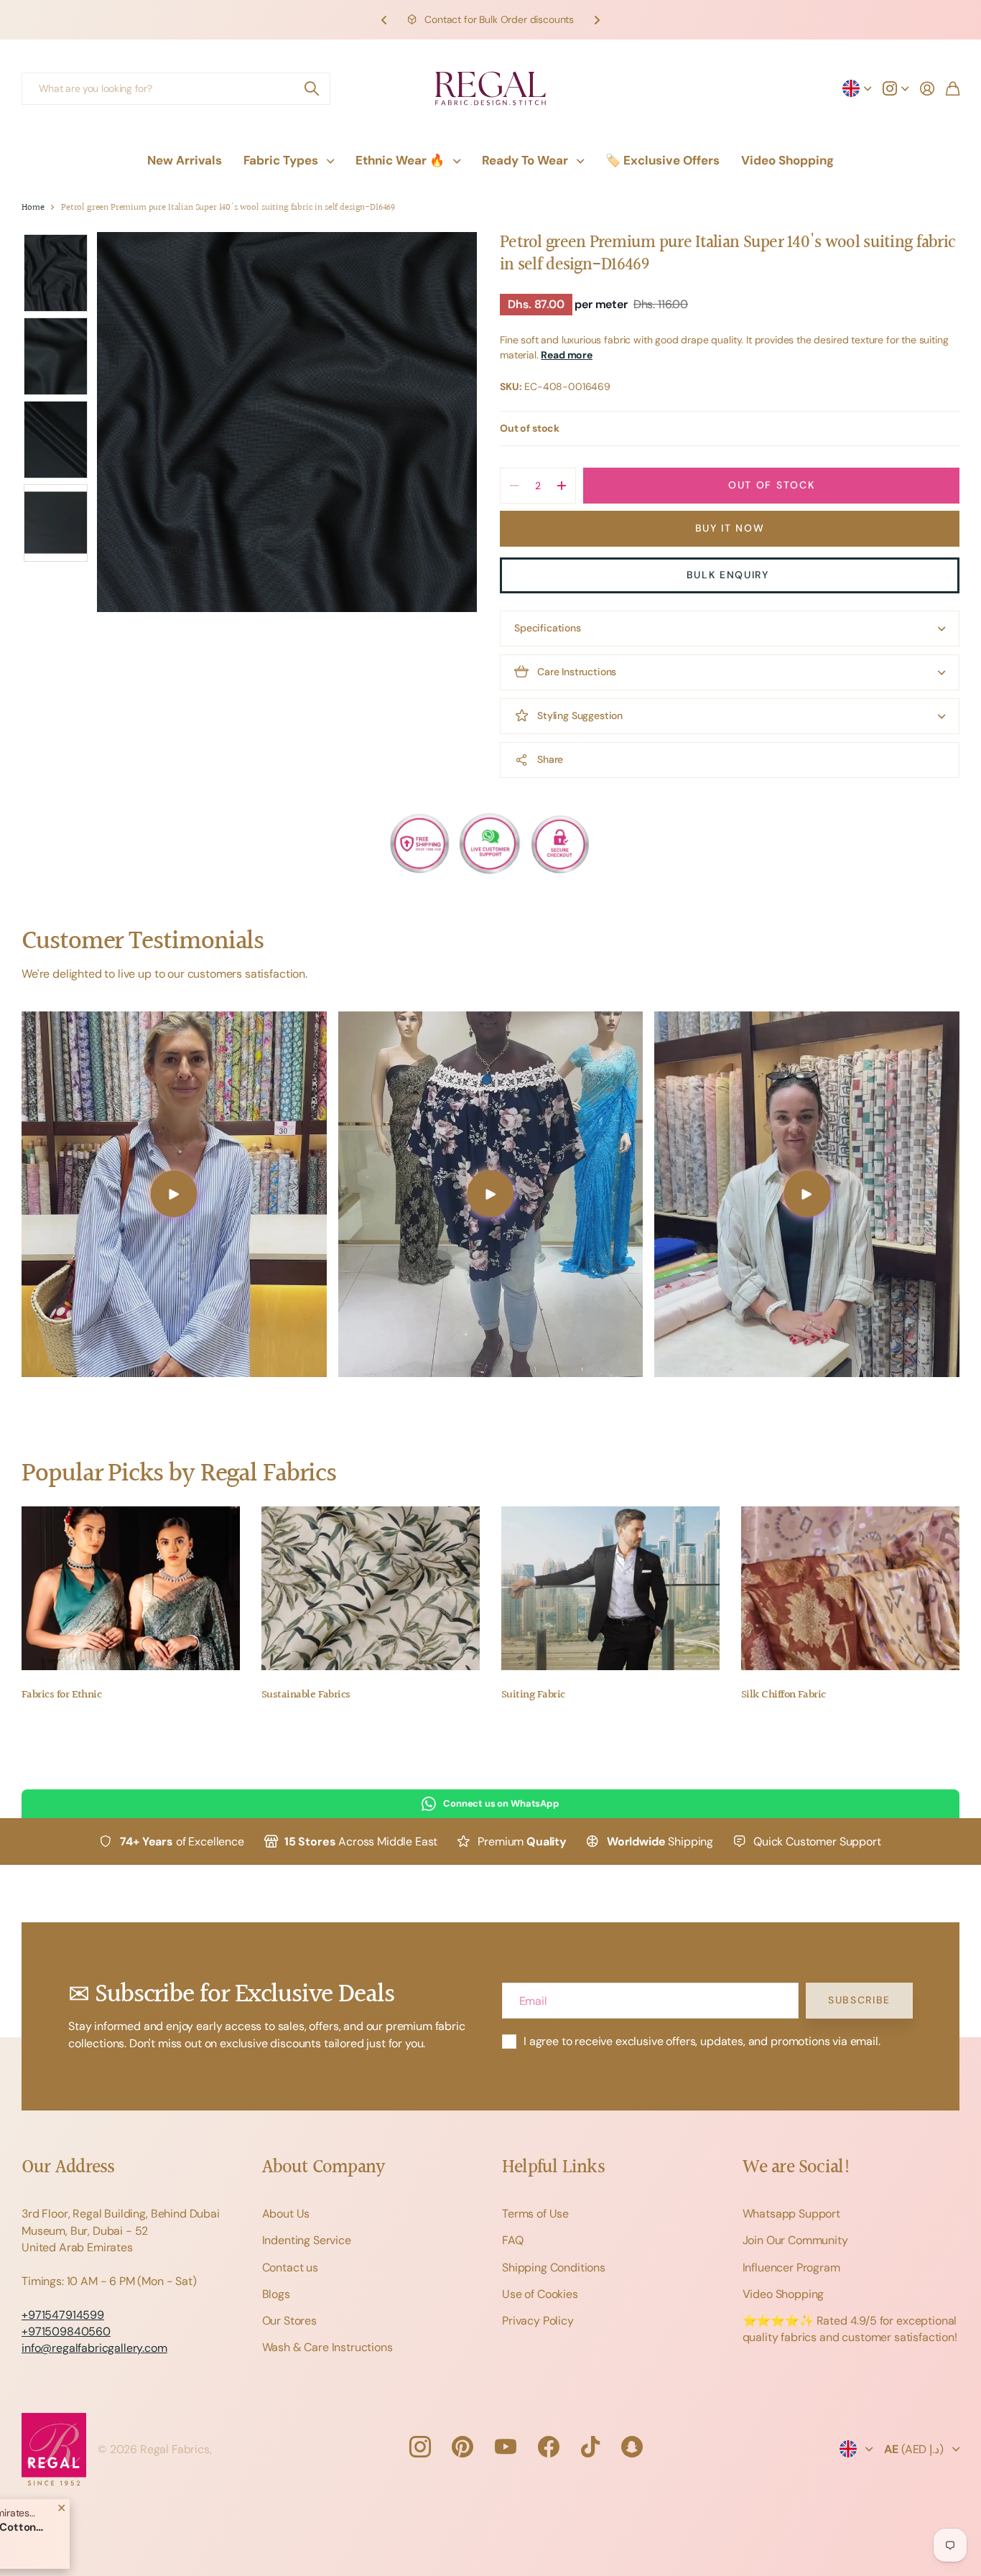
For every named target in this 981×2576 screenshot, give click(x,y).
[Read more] (896, 88)
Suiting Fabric (533, 1695)
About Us (286, 2214)
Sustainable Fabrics (306, 1695)
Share (550, 759)
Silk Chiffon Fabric (784, 1695)
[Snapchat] (632, 2447)
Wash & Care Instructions (327, 2347)
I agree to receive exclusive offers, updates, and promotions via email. (702, 2041)
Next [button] (597, 20)
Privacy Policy (538, 2321)
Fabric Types (281, 160)
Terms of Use (535, 2214)
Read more (567, 355)
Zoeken (312, 89)
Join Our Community (795, 2240)
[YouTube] (506, 2447)
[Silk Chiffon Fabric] (850, 1588)
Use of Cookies (540, 2294)
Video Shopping (787, 160)
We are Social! (797, 2168)
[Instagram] (419, 2447)
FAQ (513, 2240)
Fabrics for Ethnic (61, 1695)
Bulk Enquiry (730, 575)
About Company (324, 2168)
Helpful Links (553, 2168)
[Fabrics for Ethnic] (131, 1588)
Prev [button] (384, 20)
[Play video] (174, 1195)
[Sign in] (927, 88)
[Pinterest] (462, 2447)
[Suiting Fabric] (610, 1588)
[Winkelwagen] (953, 88)
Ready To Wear (525, 160)
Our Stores (289, 2321)
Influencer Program (791, 2267)
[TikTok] (590, 2447)
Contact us (290, 2267)
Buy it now (730, 528)
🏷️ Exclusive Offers (662, 160)
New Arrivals (185, 160)
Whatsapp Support (791, 2214)
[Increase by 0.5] (561, 486)
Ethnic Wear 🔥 (400, 160)
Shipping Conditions (554, 2267)
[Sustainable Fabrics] (371, 1588)
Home (33, 208)
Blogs (276, 2294)
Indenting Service (307, 2240)
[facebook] (549, 2447)
